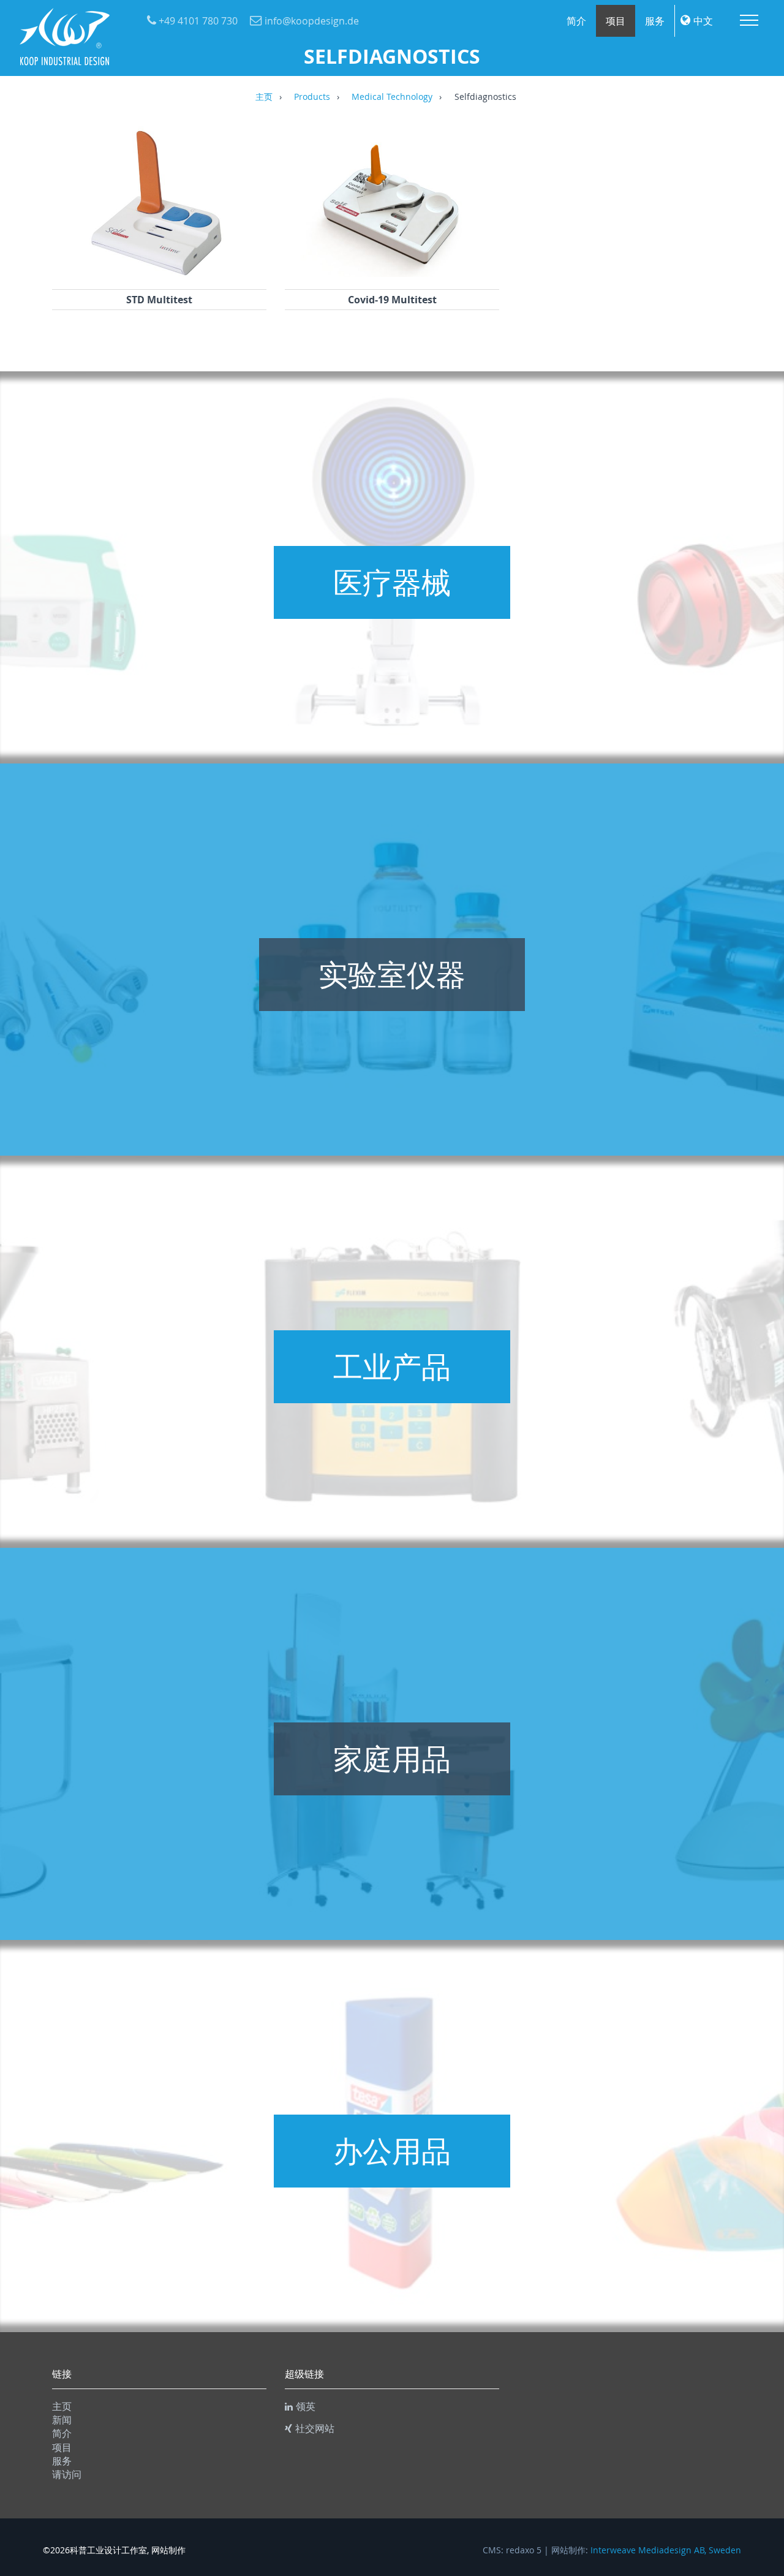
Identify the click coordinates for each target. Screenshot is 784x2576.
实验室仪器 (392, 974)
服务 (655, 21)
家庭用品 (392, 1759)
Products (312, 97)
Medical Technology (392, 97)
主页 (264, 97)
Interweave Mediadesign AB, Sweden (666, 2550)
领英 (306, 2406)
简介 (576, 21)
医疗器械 (392, 582)
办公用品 (392, 2151)
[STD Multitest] (159, 273)
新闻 (62, 2420)
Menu (749, 20)
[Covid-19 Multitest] (392, 273)
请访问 (67, 2474)
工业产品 (392, 1366)
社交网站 (315, 2428)
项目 (616, 21)
